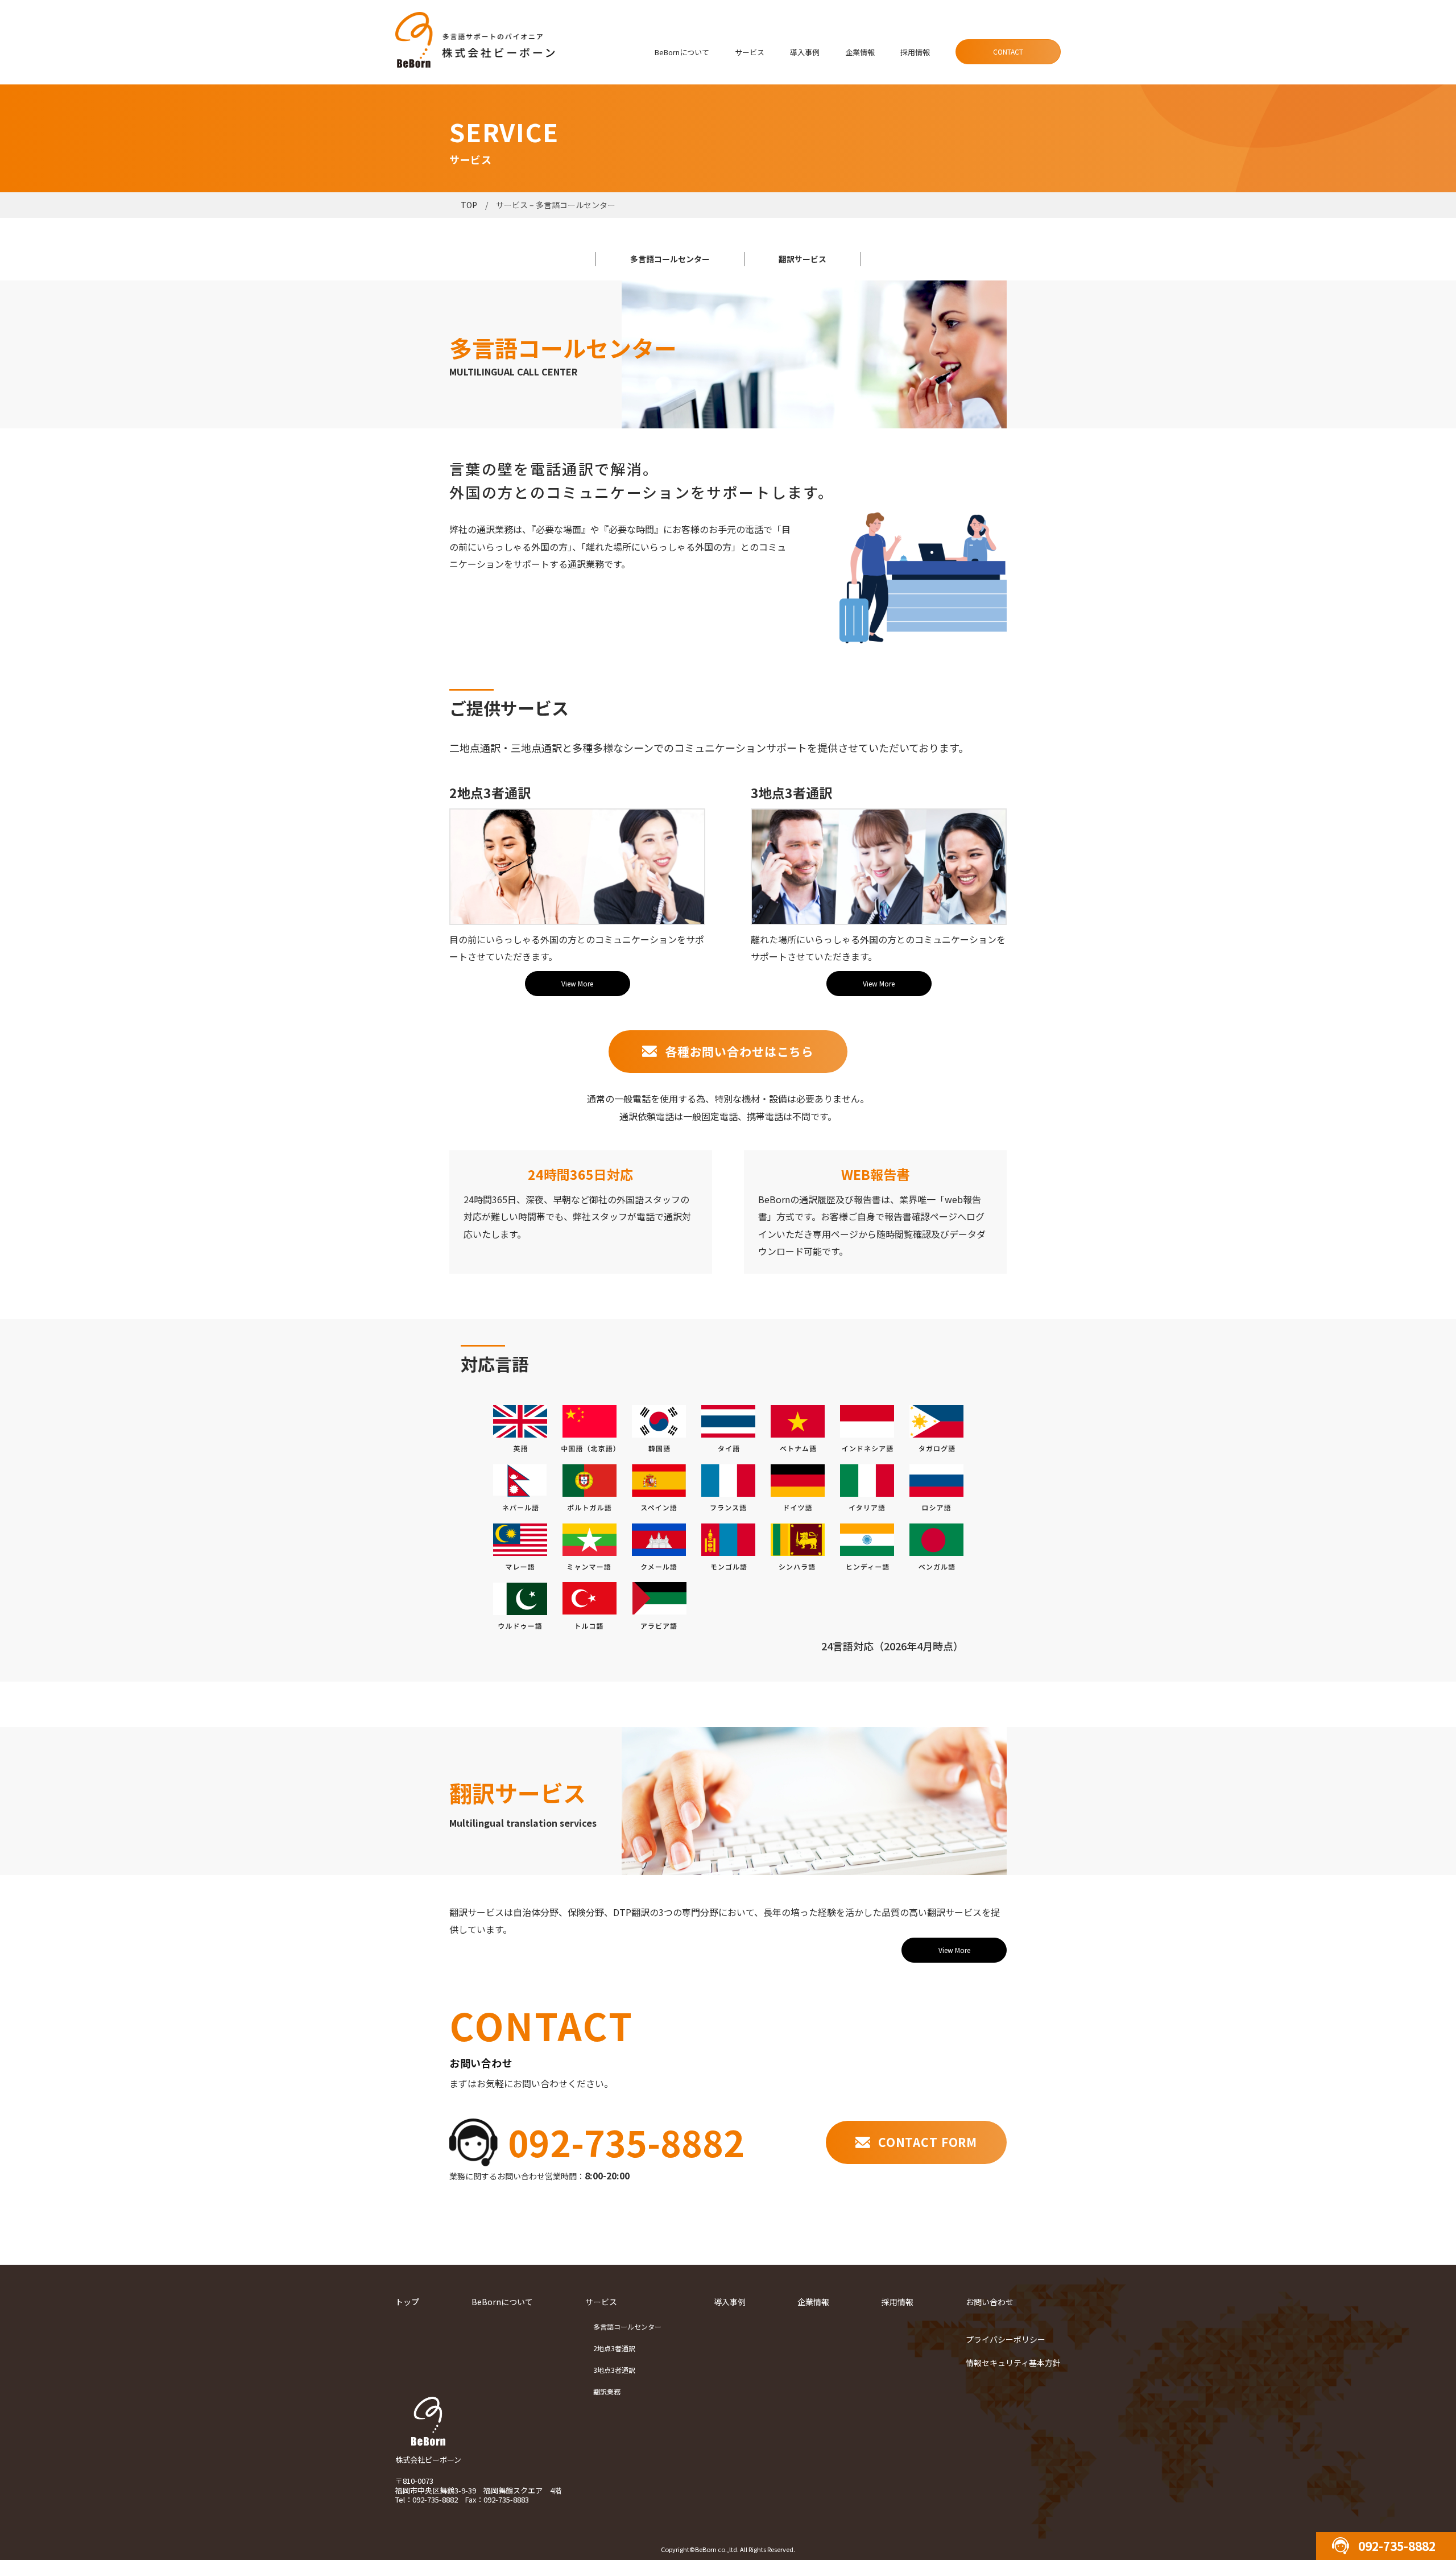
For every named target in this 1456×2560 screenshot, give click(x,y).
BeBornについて (682, 52)
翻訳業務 (607, 2391)
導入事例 (805, 52)
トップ (407, 2302)
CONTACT (1008, 51)
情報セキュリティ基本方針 (1013, 2363)
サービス (750, 52)
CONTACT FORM (928, 2142)
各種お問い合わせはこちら (739, 1051)
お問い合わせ (990, 2302)
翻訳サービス (803, 259)
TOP (469, 205)
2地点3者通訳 (614, 2348)
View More (577, 983)
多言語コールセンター (670, 259)
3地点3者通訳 (614, 2370)
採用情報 (915, 52)
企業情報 (860, 52)
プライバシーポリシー (1006, 2339)
